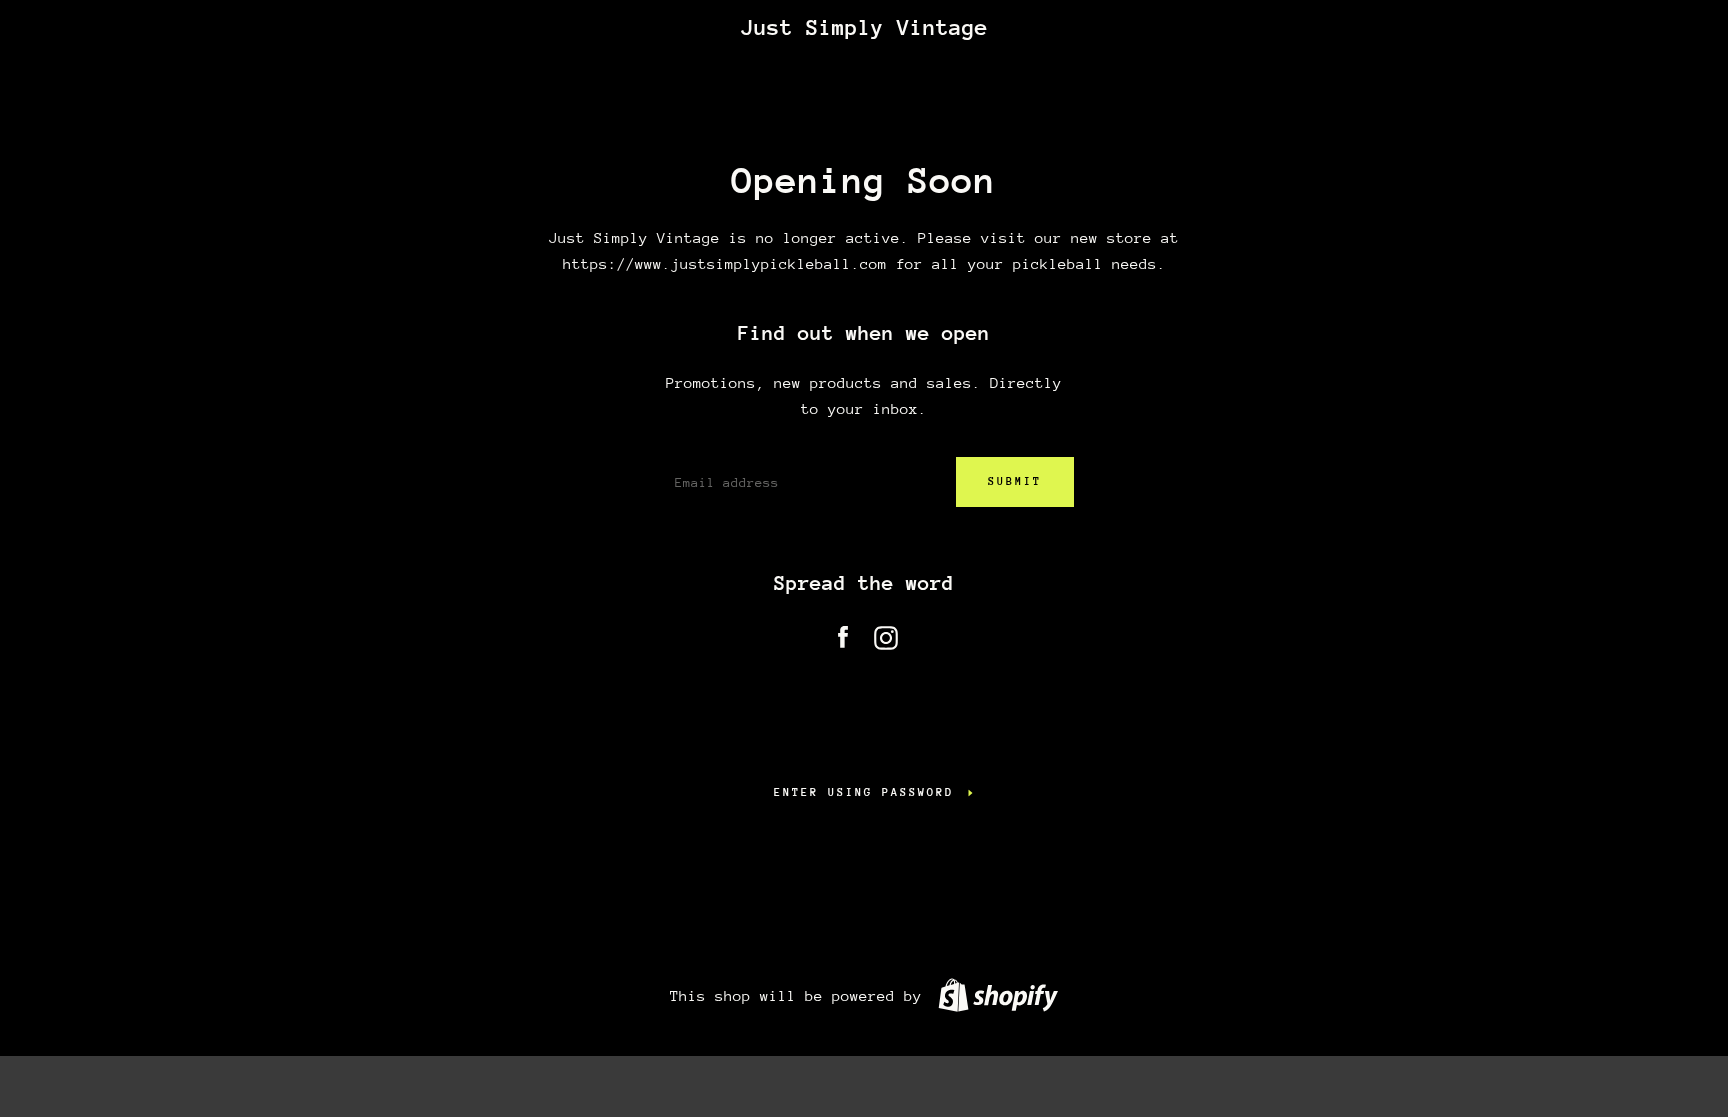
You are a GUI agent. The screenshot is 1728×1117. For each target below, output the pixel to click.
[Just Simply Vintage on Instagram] (886, 633)
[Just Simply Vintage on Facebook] (843, 633)
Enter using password (864, 792)
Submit (1015, 481)
